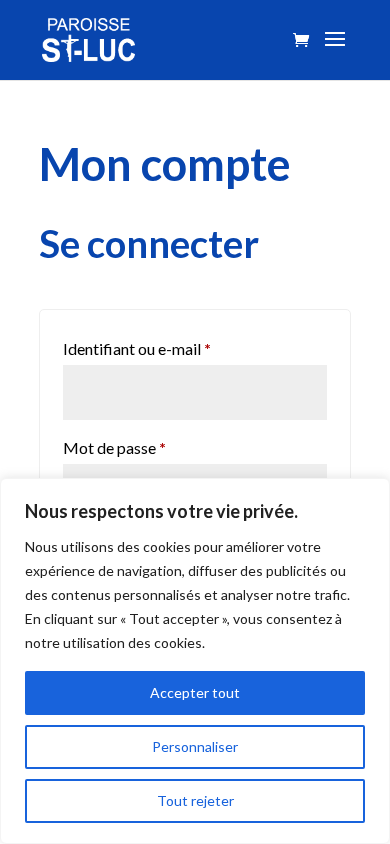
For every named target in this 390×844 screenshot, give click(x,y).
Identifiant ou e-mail (177, 348)
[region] (195, 661)
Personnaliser (195, 746)
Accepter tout (195, 692)
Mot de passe (154, 447)
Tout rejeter (195, 800)
